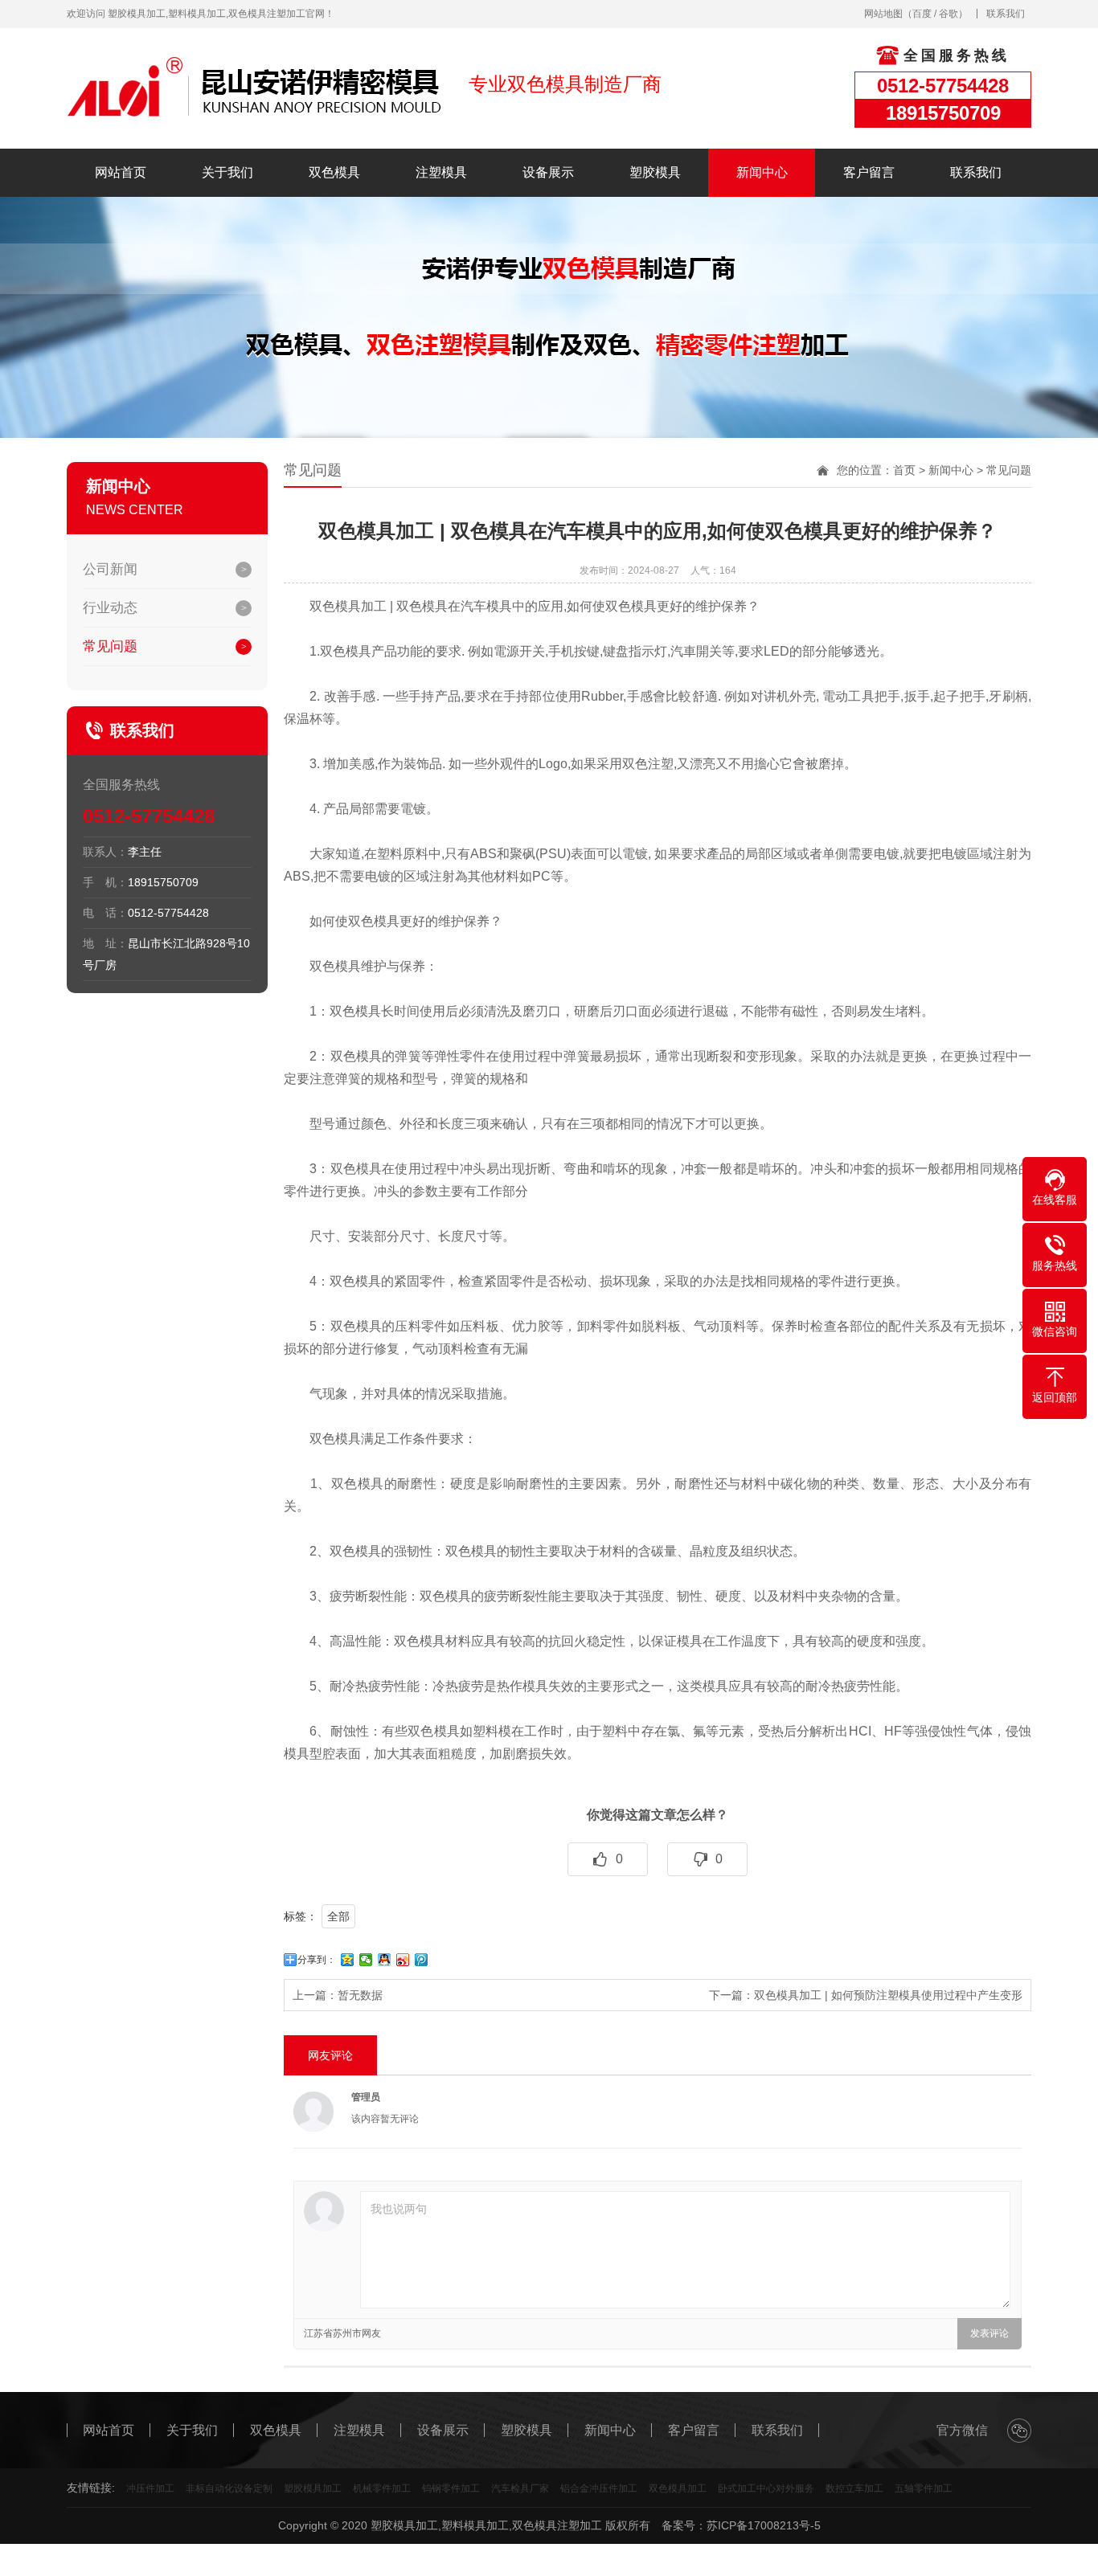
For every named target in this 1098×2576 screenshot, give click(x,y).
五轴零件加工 (924, 2488)
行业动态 (110, 608)
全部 (338, 1916)
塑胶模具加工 (313, 2488)
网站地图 (883, 14)
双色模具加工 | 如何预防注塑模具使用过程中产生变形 (888, 1995)
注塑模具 (441, 172)
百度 (922, 14)
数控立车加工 (854, 2488)
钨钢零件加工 (451, 2488)
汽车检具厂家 (520, 2488)
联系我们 (1006, 14)
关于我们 (227, 172)
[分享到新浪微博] (403, 1960)
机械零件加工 (382, 2488)
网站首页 (121, 172)
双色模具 (334, 172)
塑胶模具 (655, 172)
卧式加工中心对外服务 (766, 2488)
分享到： (317, 1960)
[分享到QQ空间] (348, 1960)
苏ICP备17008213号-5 (764, 2525)
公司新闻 (110, 569)
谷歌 (948, 14)
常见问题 (110, 646)
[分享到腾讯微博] (422, 1960)
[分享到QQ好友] (385, 1960)
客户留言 (869, 172)
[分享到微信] (366, 1960)
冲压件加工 (150, 2488)
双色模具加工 (678, 2488)
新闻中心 (762, 172)
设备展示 (548, 172)
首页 (904, 470)
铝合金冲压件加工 (599, 2488)
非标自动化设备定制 (229, 2488)
